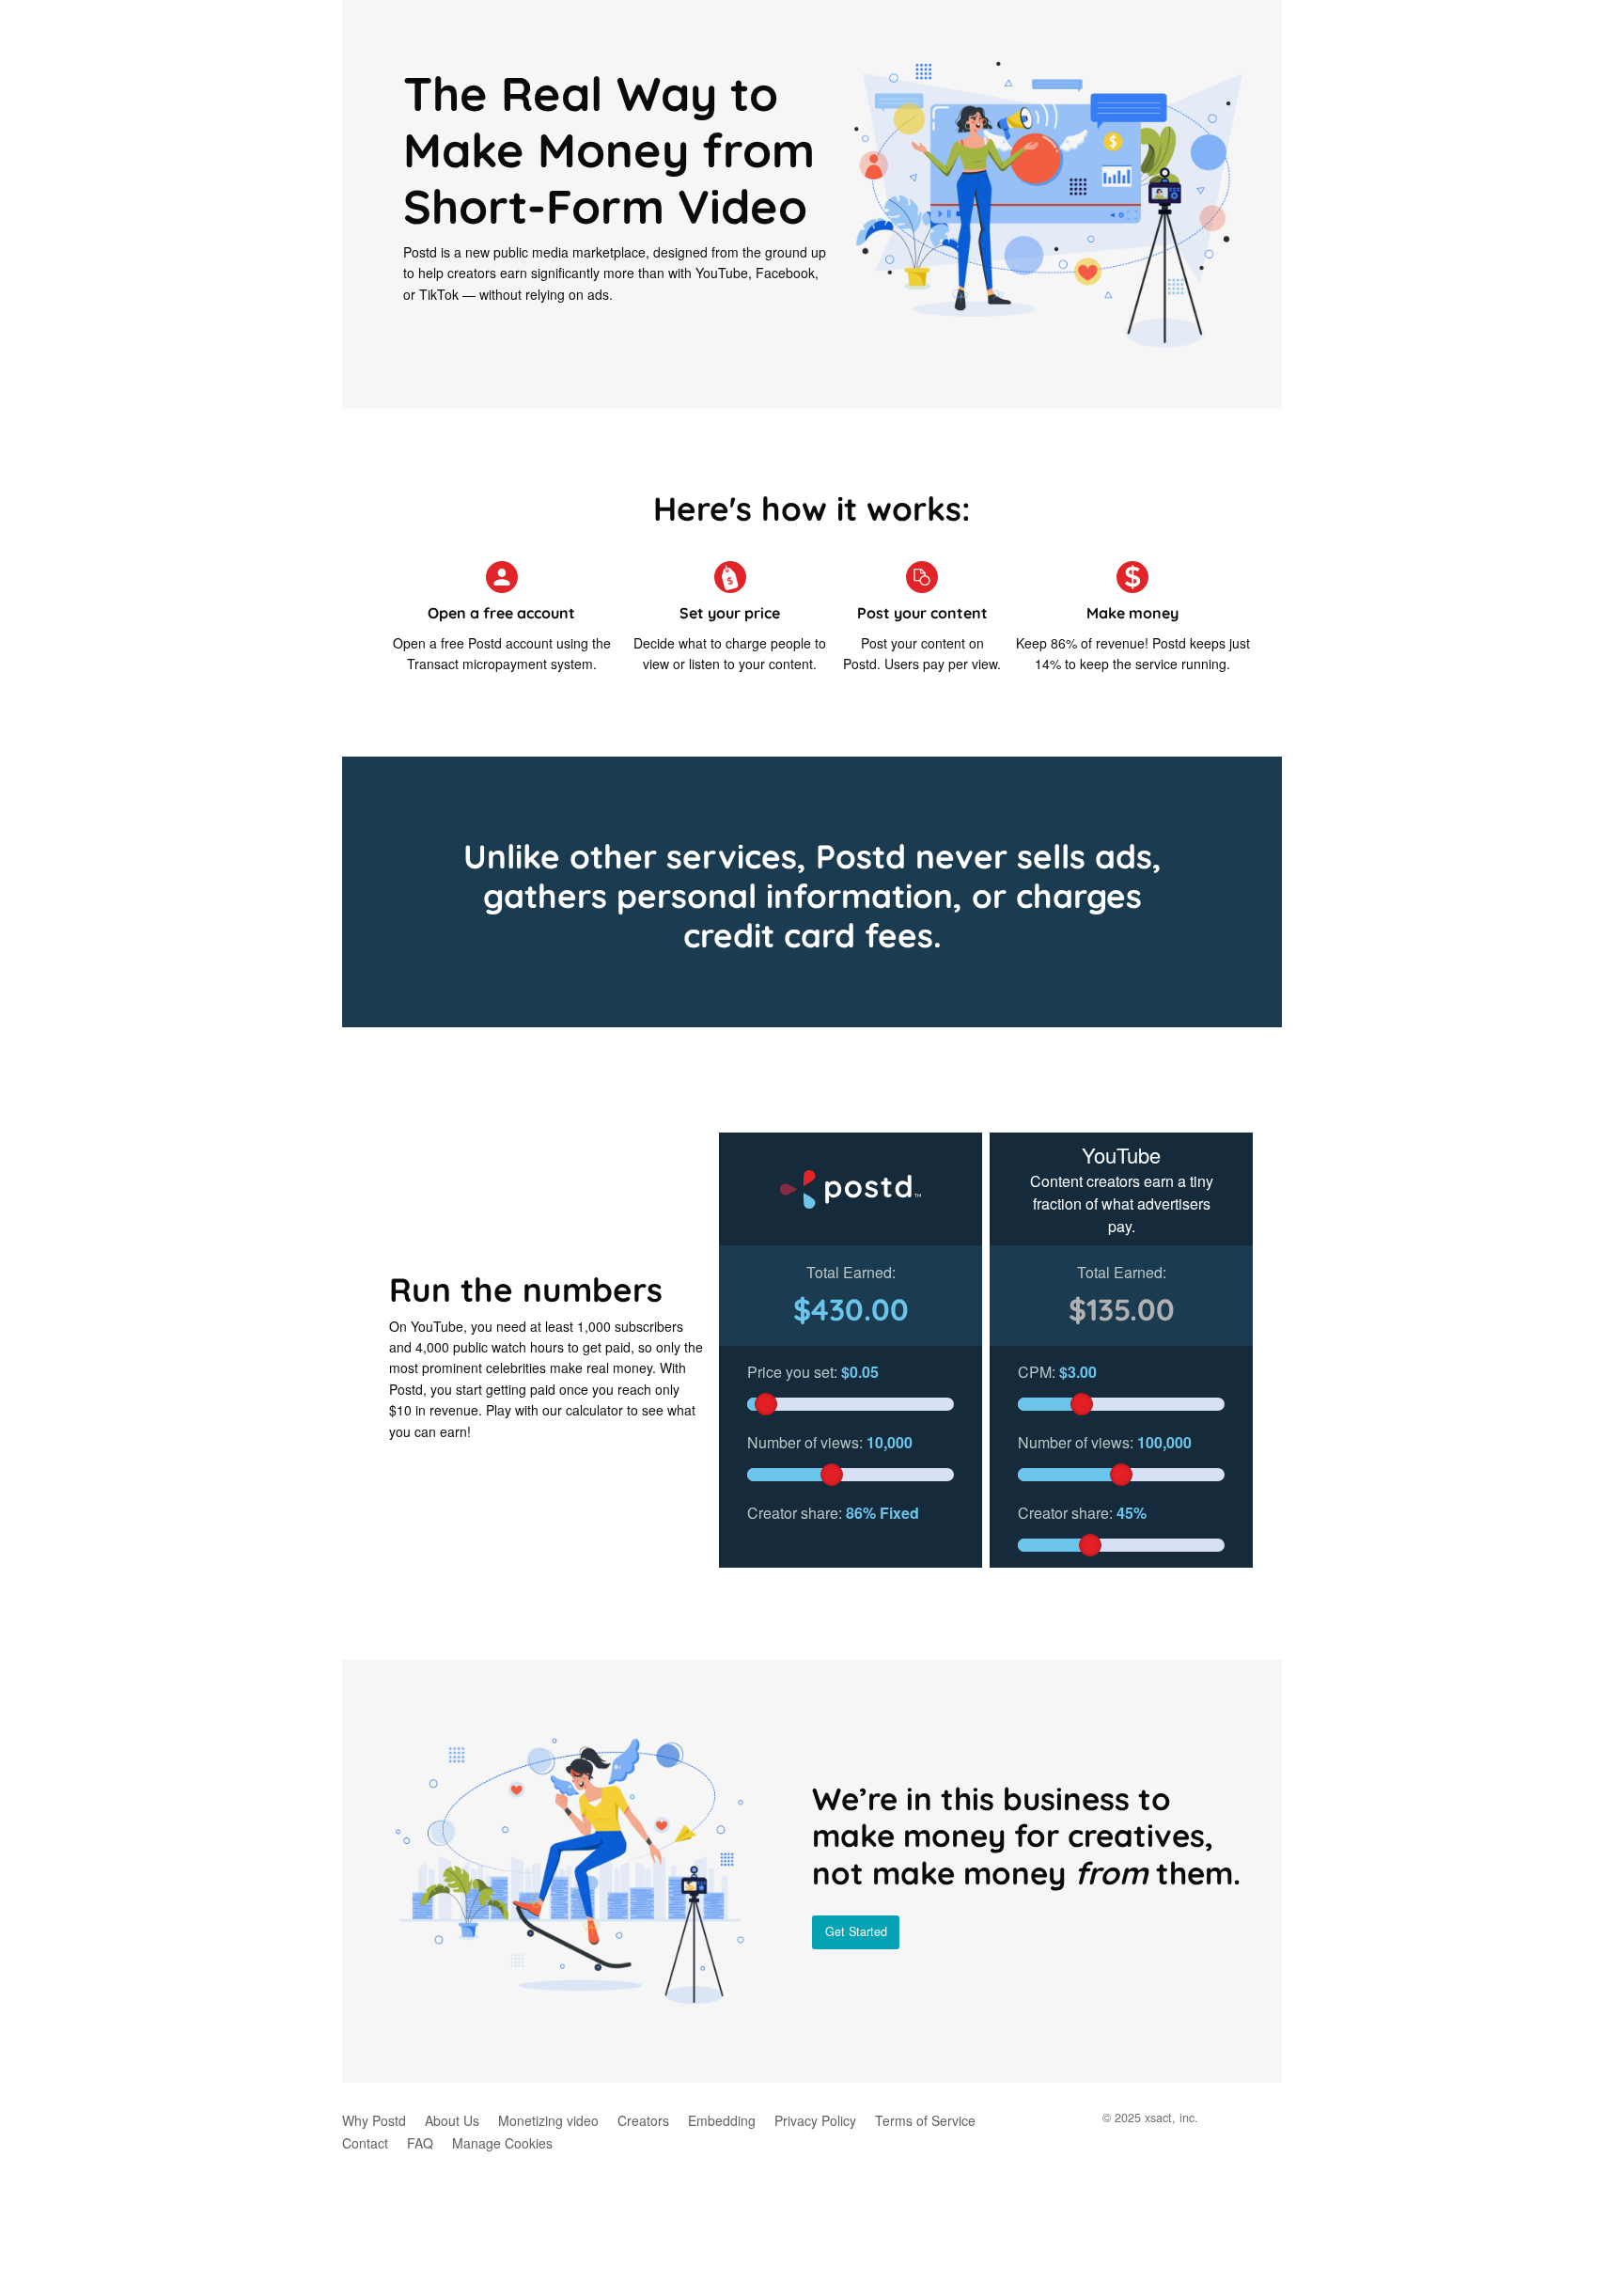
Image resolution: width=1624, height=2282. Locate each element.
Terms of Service (925, 2120)
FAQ (420, 2143)
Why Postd (374, 2120)
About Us (452, 2120)
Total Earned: (851, 1272)
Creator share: (833, 1513)
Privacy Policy (815, 2120)
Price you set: (813, 1372)
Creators (643, 2120)
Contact (365, 2143)
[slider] (766, 1404)
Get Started (856, 1931)
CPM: (1057, 1372)
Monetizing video (548, 2120)
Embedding (722, 2120)
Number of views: (830, 1442)
